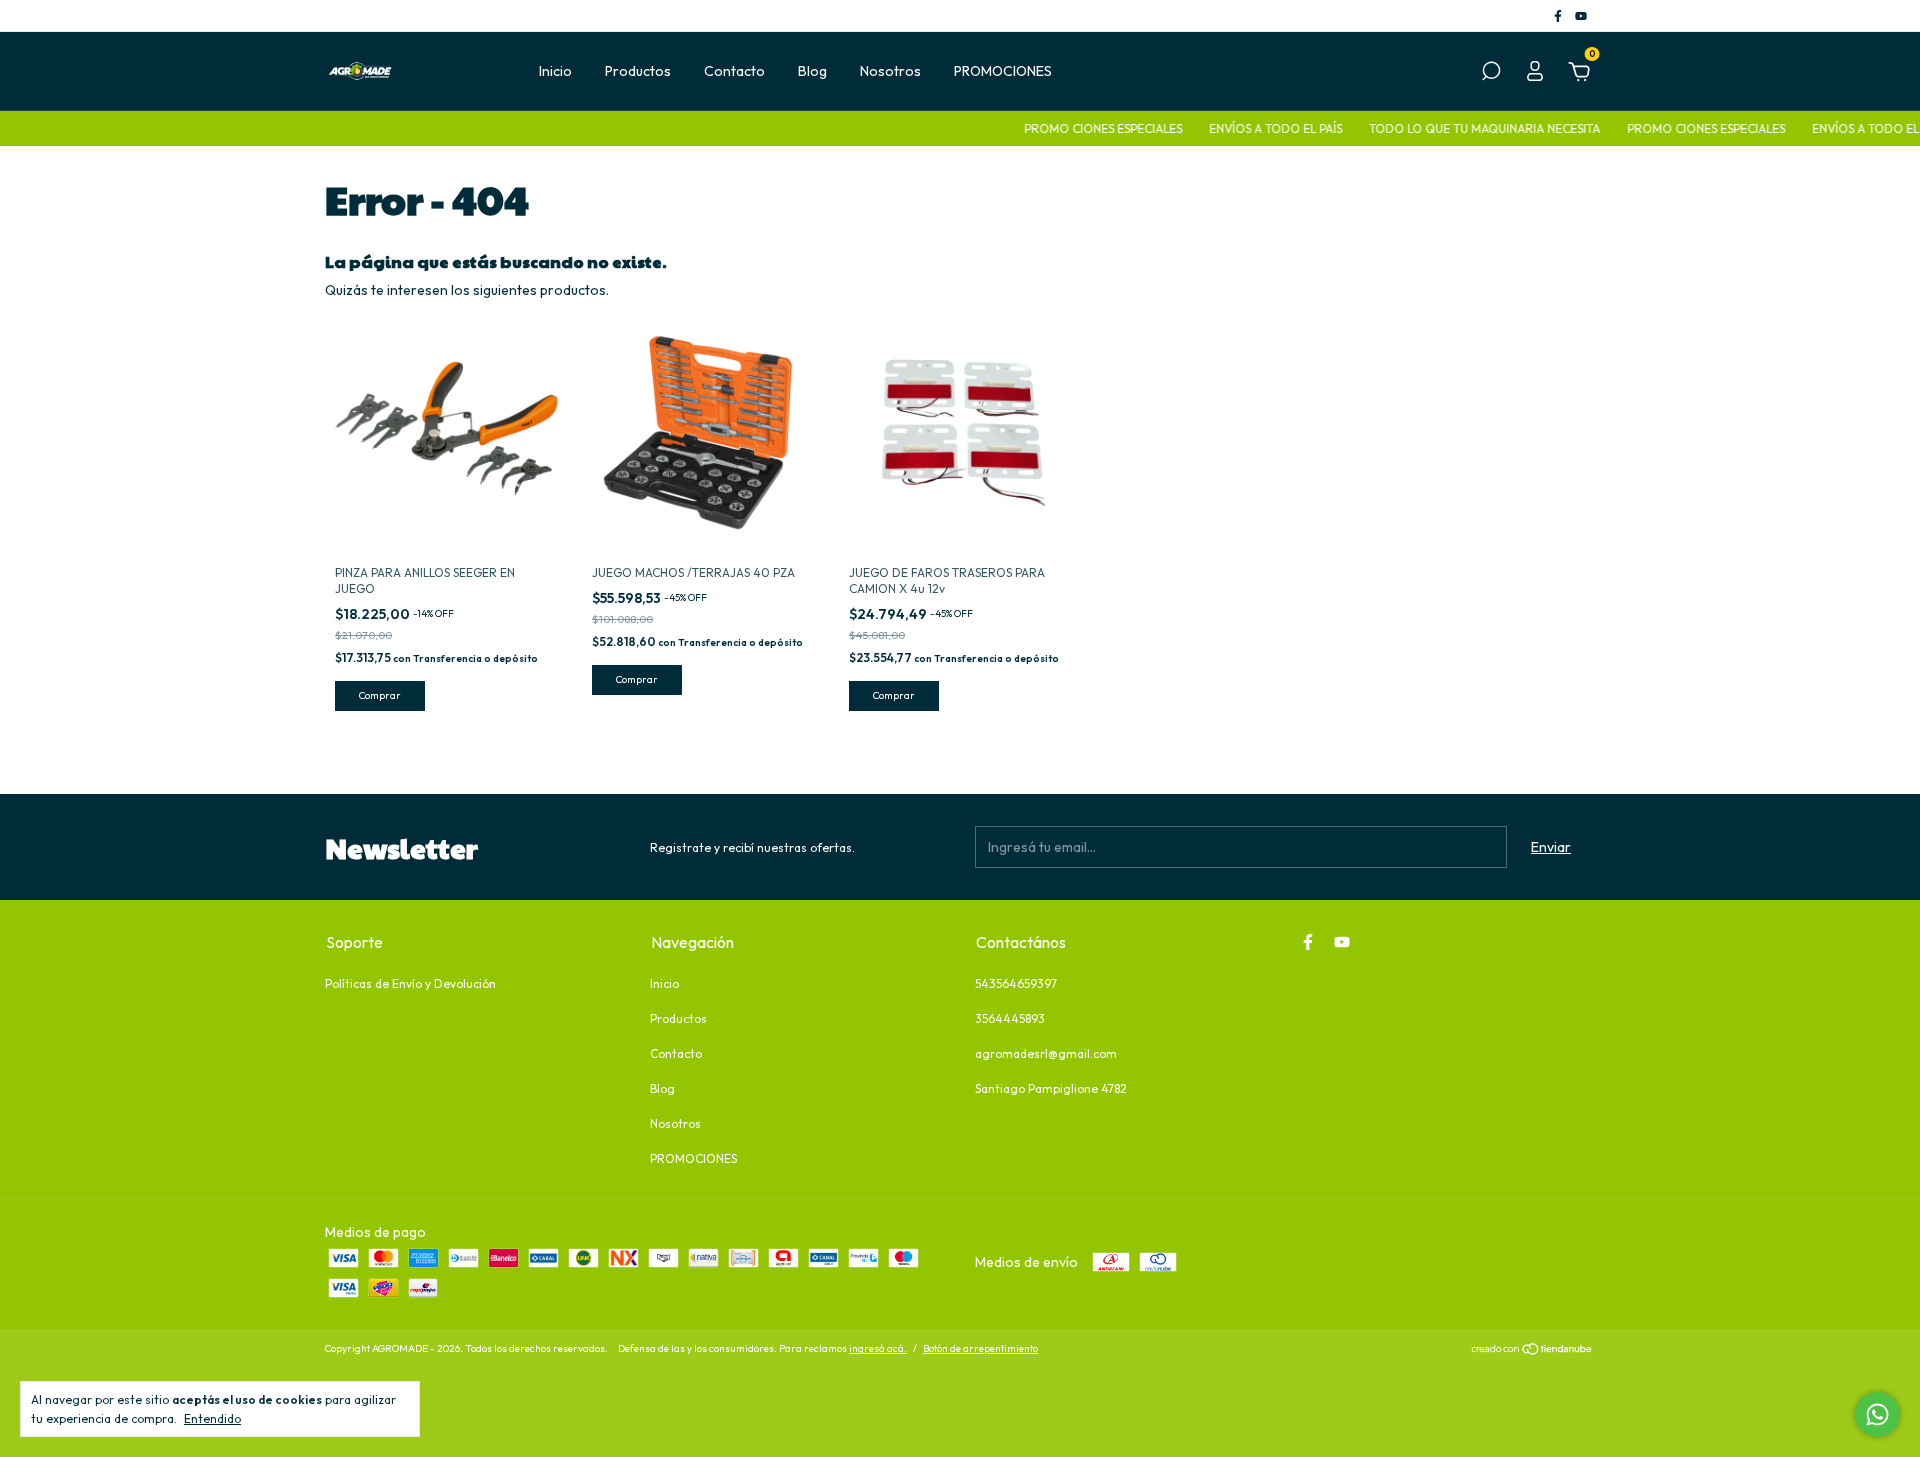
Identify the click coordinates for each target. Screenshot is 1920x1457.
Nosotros (890, 71)
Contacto (734, 71)
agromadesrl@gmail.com (1046, 1053)
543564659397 (1016, 983)
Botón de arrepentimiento (980, 1348)
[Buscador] (1491, 74)
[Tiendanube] (1532, 1351)
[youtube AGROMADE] (1581, 15)
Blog (812, 71)
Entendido (212, 1418)
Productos (638, 71)
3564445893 (1010, 1018)
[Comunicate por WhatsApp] (1877, 1414)
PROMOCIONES (1003, 71)
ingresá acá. (878, 1348)
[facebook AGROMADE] (1559, 15)
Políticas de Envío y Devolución (410, 983)
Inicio (555, 71)
